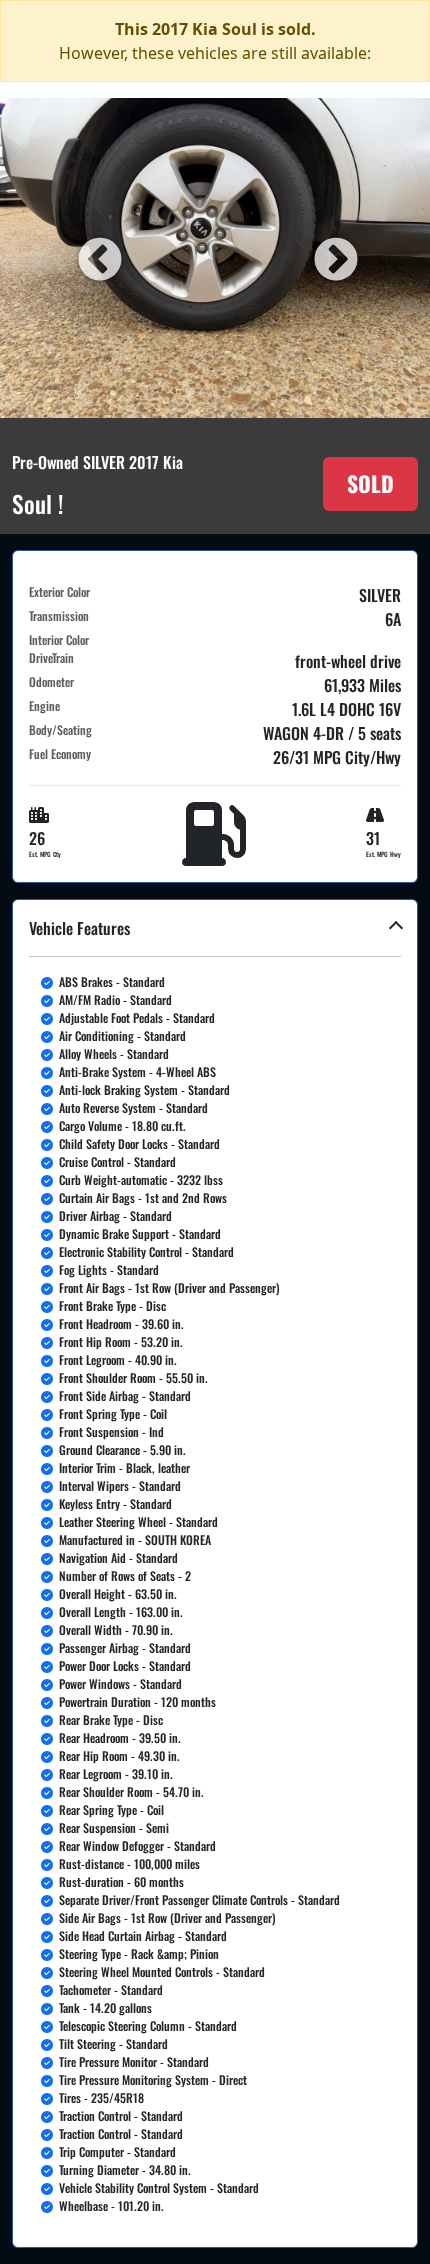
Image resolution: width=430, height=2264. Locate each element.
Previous (97, 258)
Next (333, 258)
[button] (215, 1573)
